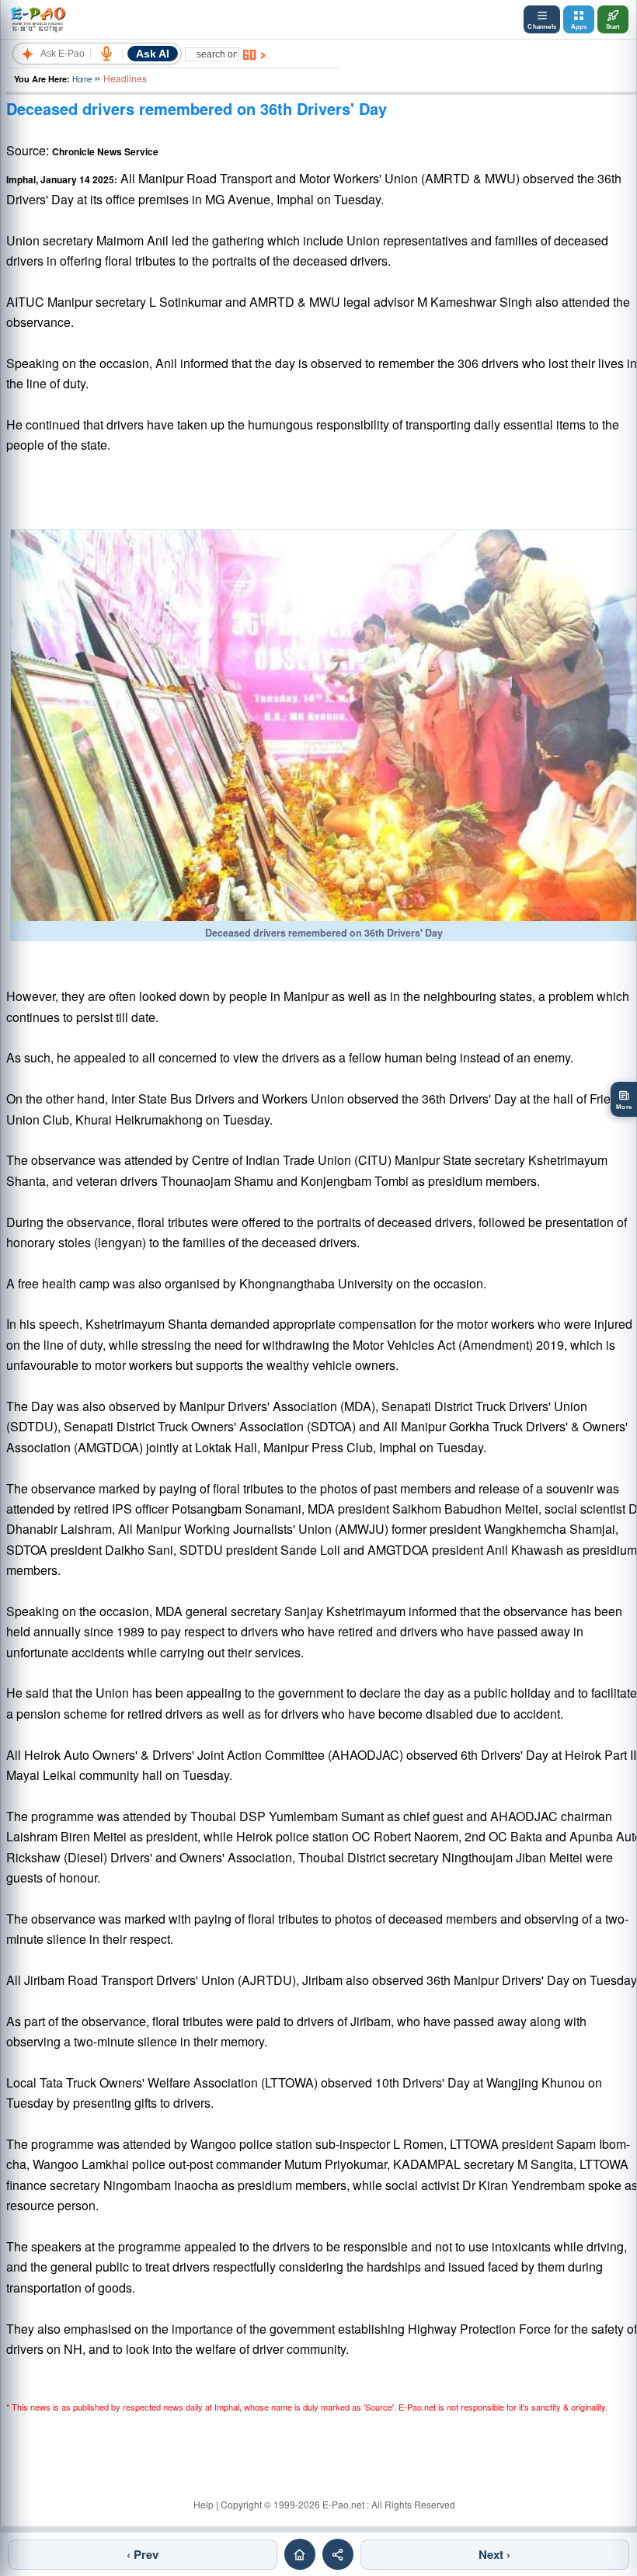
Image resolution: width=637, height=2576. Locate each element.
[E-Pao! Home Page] (38, 19)
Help (204, 2504)
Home (82, 79)
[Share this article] (338, 2554)
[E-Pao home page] (300, 2554)
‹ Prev (143, 2554)
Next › (494, 2554)
